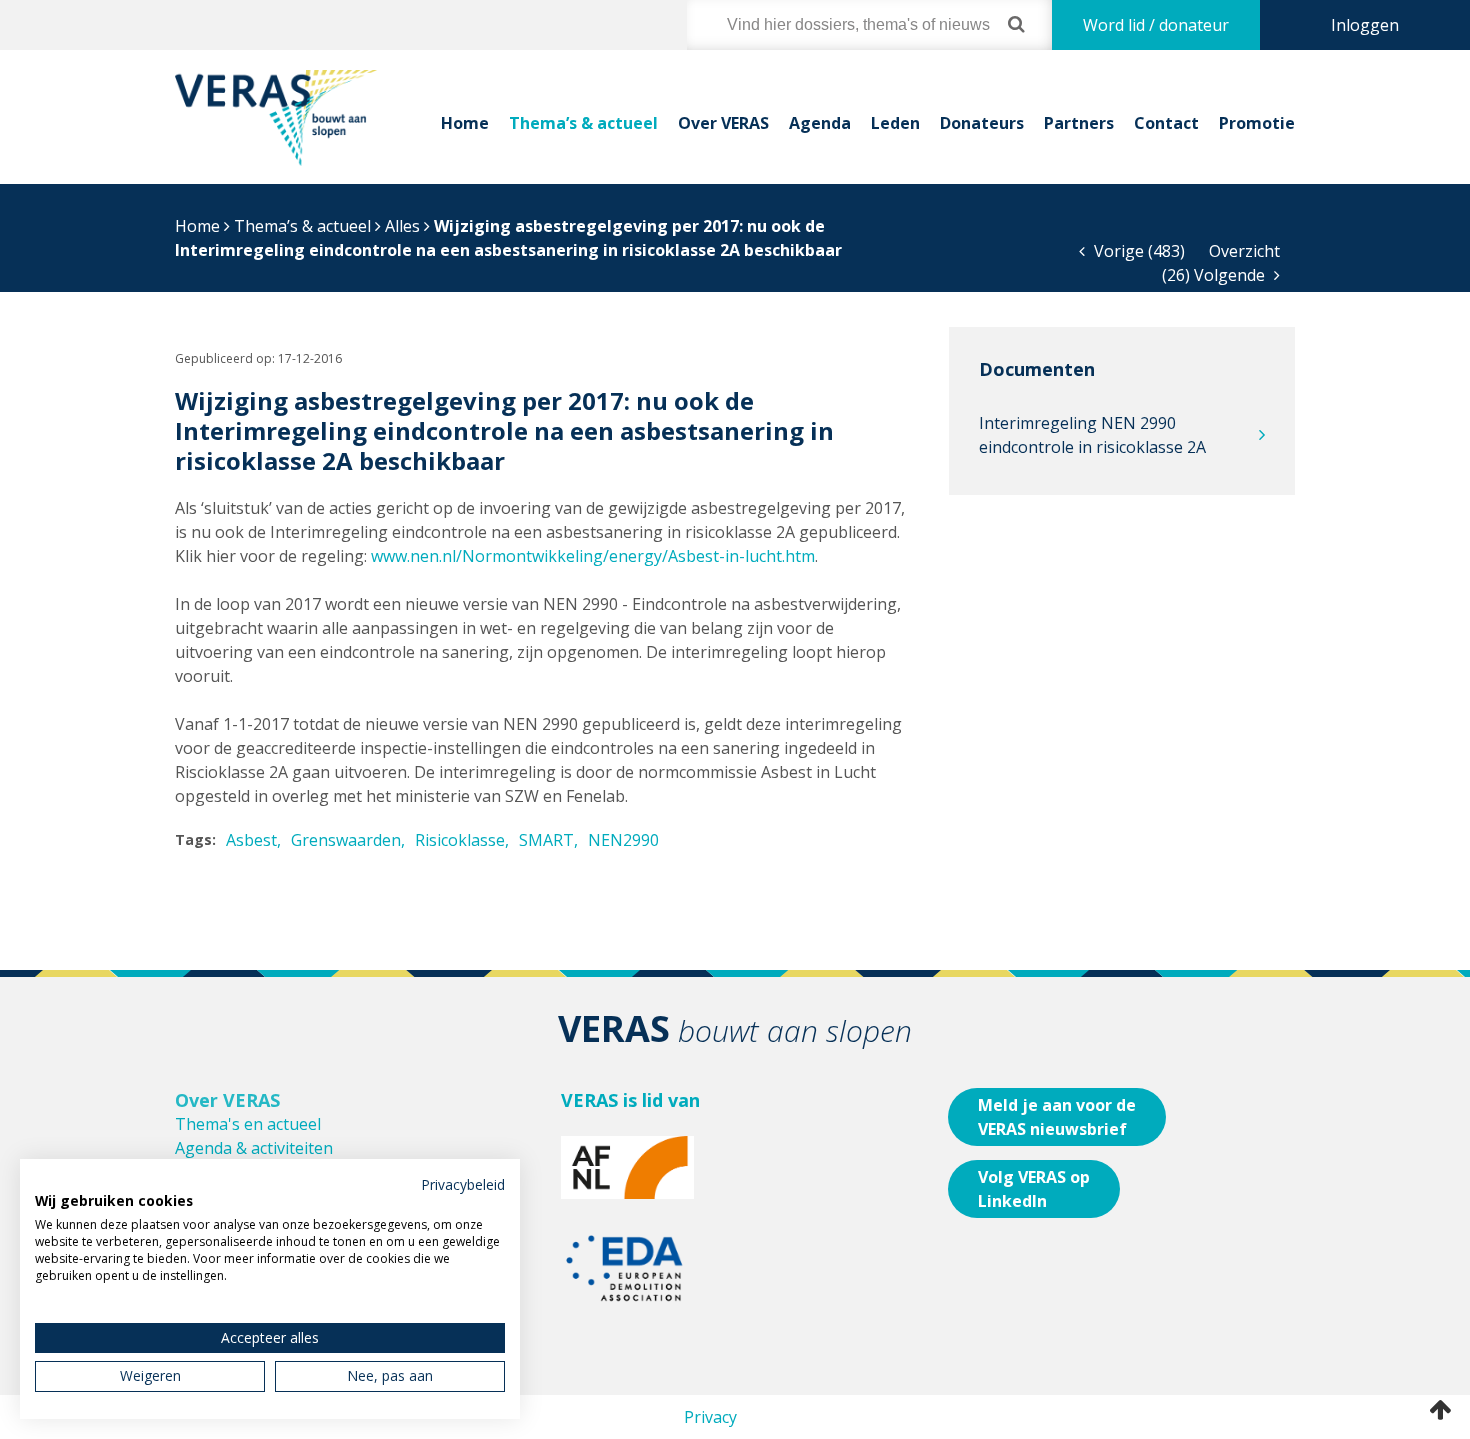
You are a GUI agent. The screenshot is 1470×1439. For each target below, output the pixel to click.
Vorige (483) (1137, 251)
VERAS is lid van (630, 1100)
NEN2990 (623, 840)
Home (465, 123)
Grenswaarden (346, 840)
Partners (1079, 123)
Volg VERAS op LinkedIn (1034, 1189)
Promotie (1257, 123)
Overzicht (1244, 251)
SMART (546, 840)
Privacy (710, 1417)
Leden (895, 123)
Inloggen (1365, 25)
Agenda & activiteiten (254, 1148)
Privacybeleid (463, 1184)
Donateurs (982, 123)
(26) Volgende (1215, 275)
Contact (1166, 123)
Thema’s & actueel (583, 123)
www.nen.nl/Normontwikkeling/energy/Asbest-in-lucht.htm (593, 556)
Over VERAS (723, 123)
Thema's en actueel (248, 1124)
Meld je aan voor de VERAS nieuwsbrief (1057, 1117)
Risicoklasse (460, 840)
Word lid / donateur (1156, 25)
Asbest (251, 840)
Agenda (820, 123)
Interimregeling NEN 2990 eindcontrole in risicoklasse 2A (1092, 435)
